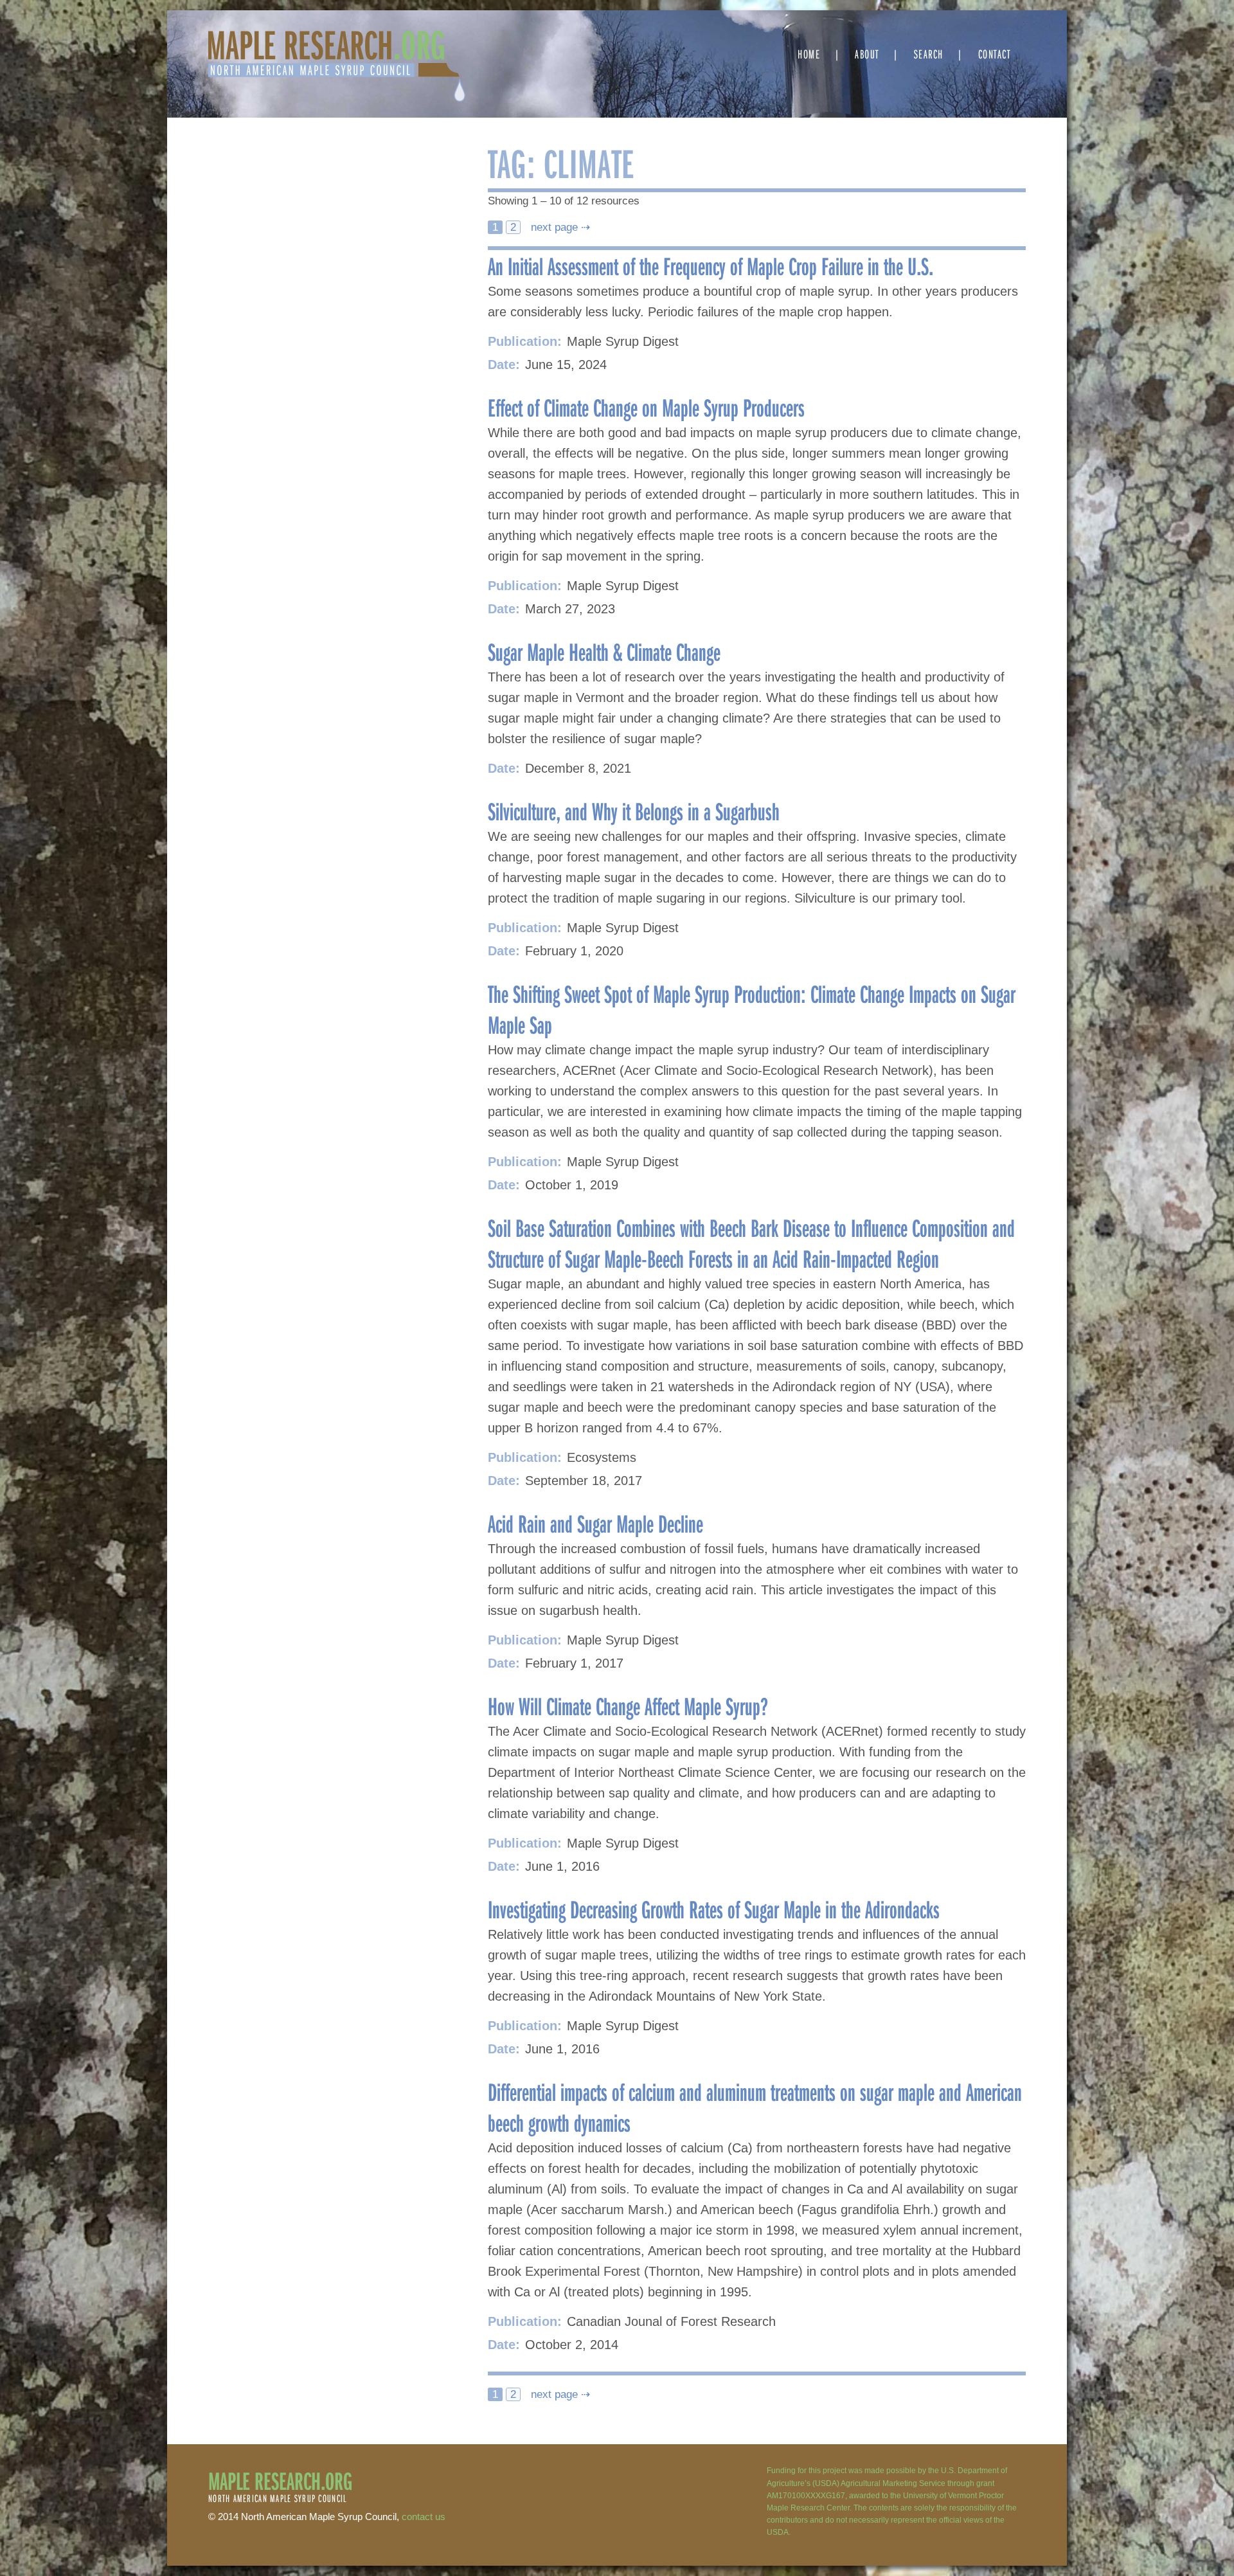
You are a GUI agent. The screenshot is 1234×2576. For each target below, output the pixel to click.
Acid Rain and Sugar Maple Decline (595, 1523)
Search (929, 54)
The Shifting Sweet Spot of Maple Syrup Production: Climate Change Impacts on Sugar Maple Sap (752, 1009)
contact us (424, 2517)
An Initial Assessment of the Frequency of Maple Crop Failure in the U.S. (711, 266)
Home (809, 54)
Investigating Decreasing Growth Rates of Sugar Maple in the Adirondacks (714, 1909)
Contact (995, 54)
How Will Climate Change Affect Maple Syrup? (628, 1706)
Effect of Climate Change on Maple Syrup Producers (646, 407)
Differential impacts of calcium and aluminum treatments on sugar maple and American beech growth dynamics (755, 2107)
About (867, 54)
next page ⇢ (559, 227)
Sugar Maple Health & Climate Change (606, 651)
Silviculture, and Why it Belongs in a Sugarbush (634, 811)
